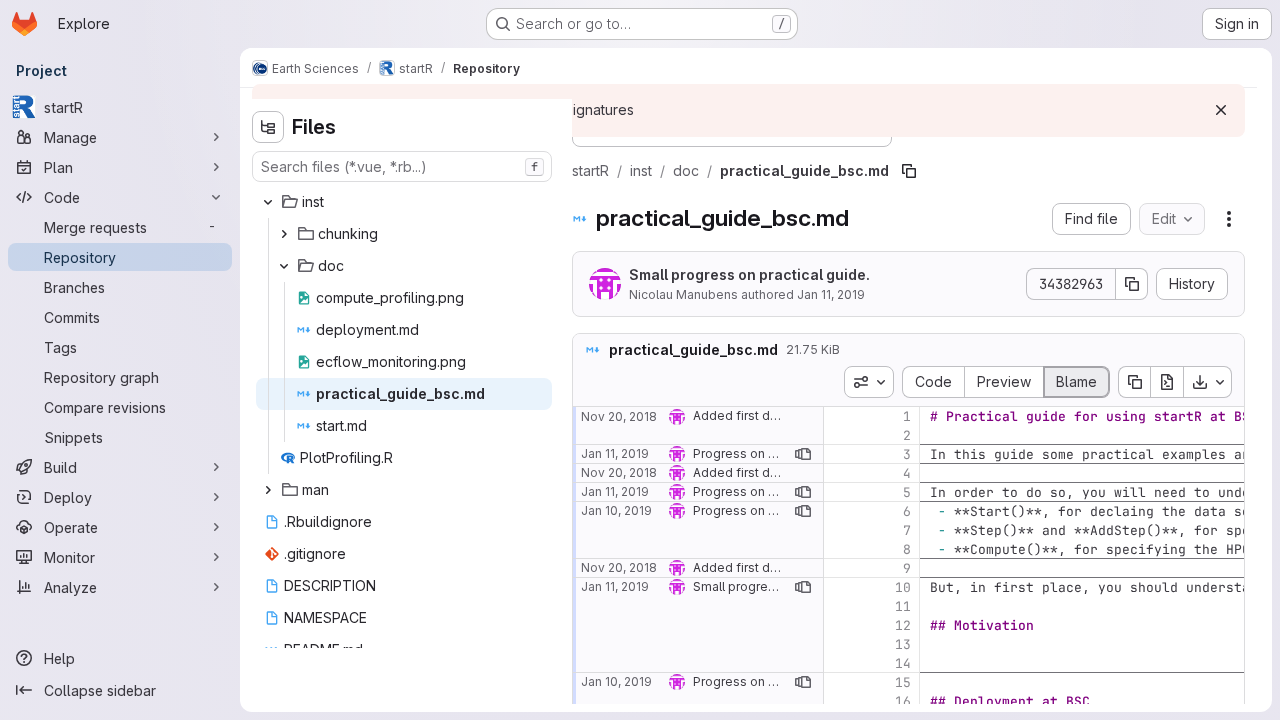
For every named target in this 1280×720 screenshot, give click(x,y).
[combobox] (402, 166)
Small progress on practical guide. (749, 274)
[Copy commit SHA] (1132, 284)
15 (903, 682)
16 (903, 701)
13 (903, 644)
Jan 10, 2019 (616, 510)
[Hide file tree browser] (268, 127)
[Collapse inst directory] (268, 202)
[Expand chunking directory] (284, 234)
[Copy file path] (909, 171)
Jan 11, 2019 (831, 294)
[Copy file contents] (1134, 382)
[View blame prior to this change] (803, 454)
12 (903, 625)
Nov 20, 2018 (619, 416)
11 (903, 606)
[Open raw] (1167, 382)
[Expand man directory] (268, 490)
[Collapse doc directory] (284, 266)
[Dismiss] (1221, 110)
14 (903, 663)
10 (903, 587)
